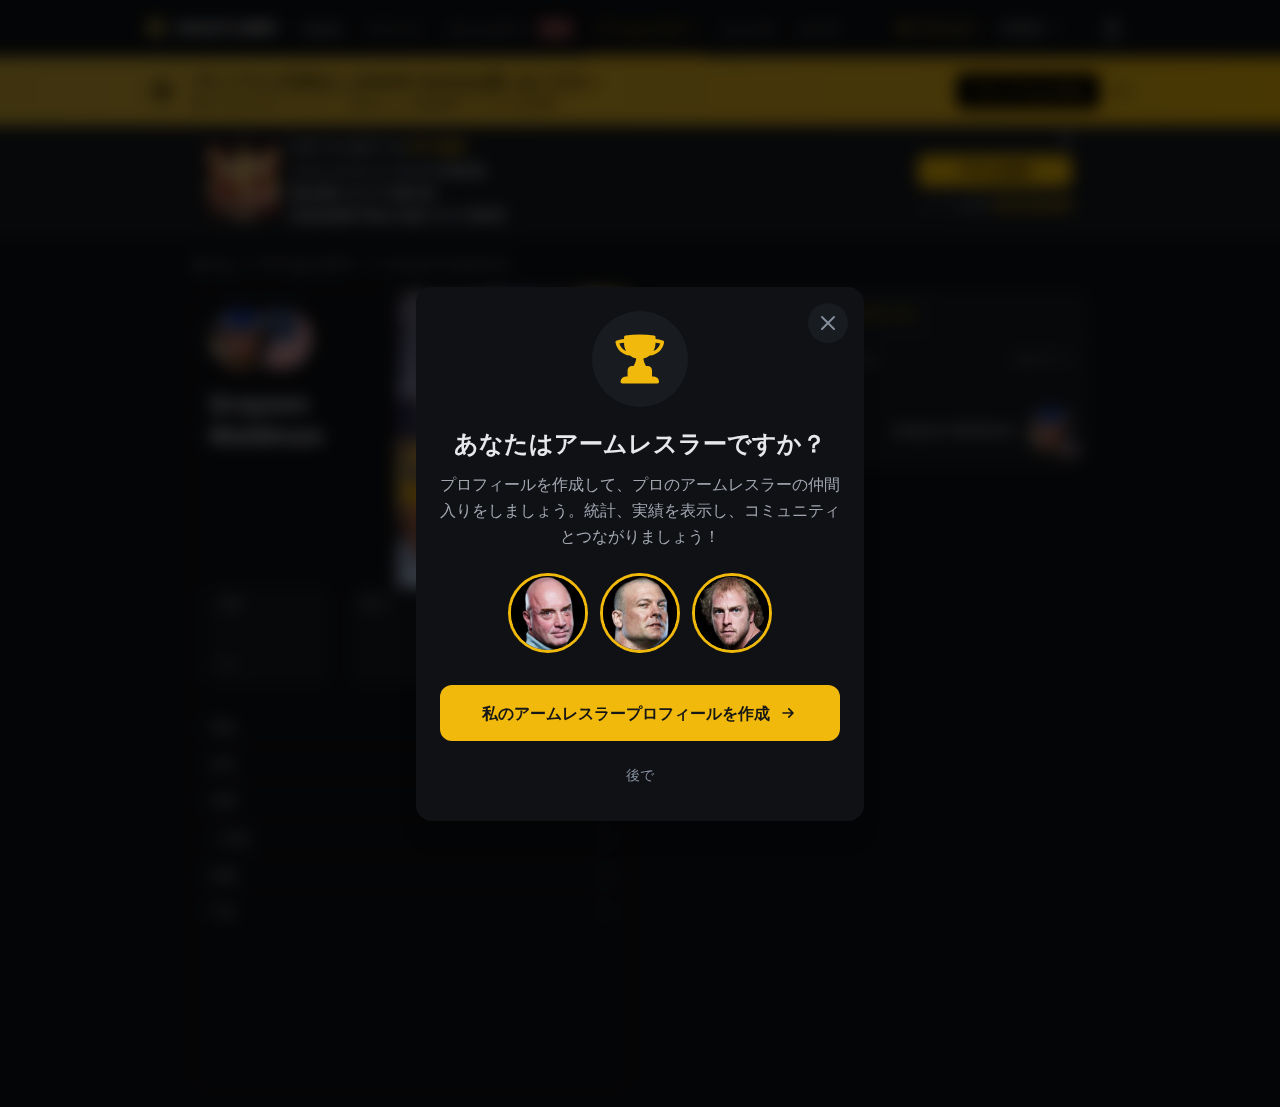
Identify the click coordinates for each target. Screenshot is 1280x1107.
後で (640, 774)
